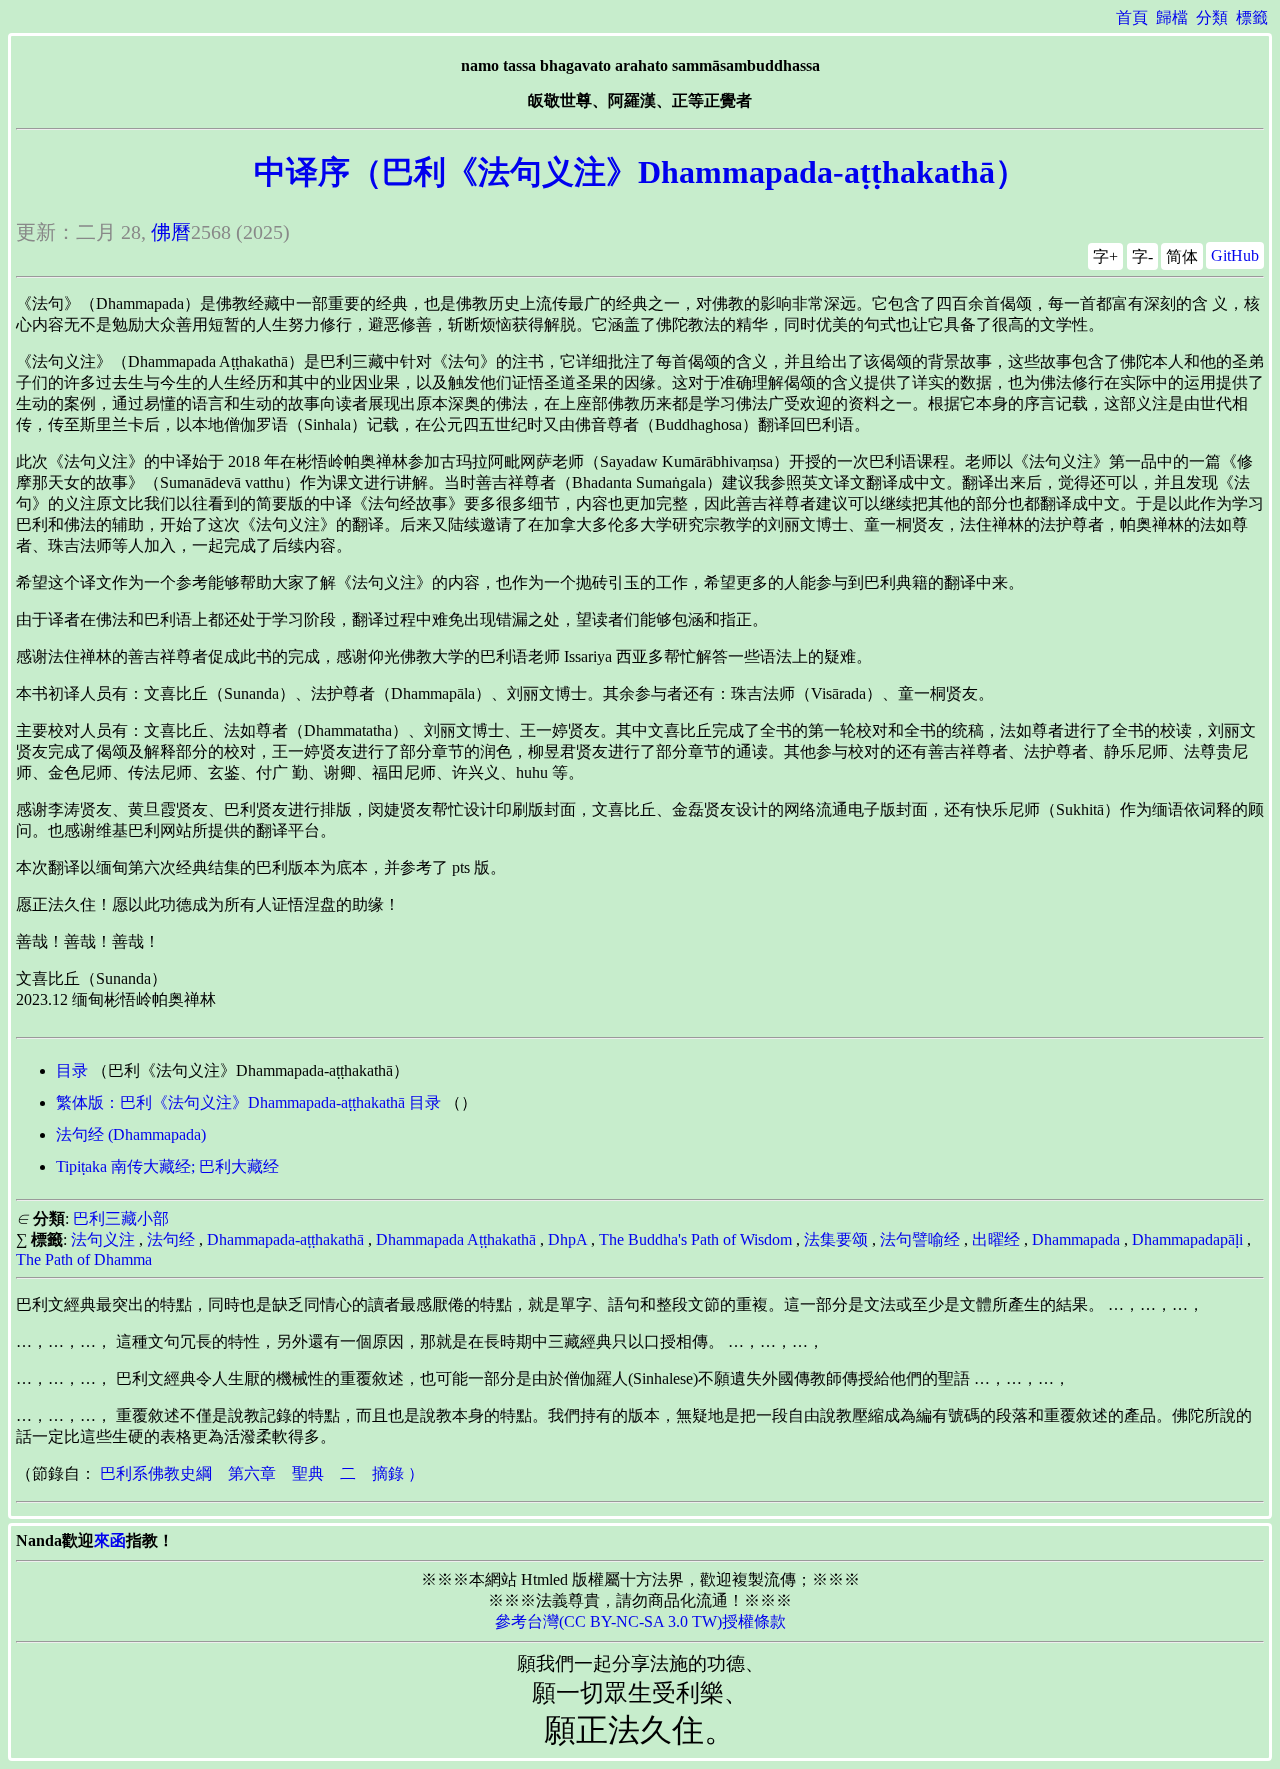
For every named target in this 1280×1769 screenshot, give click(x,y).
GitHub (1235, 255)
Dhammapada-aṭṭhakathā (285, 1239)
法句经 (171, 1239)
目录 (72, 1070)
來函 (110, 1540)
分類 (1212, 17)
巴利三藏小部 (121, 1218)
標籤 (1252, 17)
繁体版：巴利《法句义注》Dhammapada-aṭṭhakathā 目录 (248, 1102)
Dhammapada (1076, 1239)
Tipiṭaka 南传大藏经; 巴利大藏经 (167, 1166)
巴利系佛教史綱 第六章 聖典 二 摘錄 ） (262, 1473)
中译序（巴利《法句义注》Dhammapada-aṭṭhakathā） (640, 172)
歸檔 (1172, 17)
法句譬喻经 (920, 1239)
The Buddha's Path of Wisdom (695, 1239)
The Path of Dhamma (84, 1259)
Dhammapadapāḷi (1187, 1239)
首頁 (1132, 17)
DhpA (567, 1239)
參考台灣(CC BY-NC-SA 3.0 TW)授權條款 (640, 1621)
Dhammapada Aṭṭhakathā (456, 1239)
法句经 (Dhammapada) (131, 1134)
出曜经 (996, 1239)
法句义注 (103, 1239)
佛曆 (171, 232)
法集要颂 (836, 1239)
